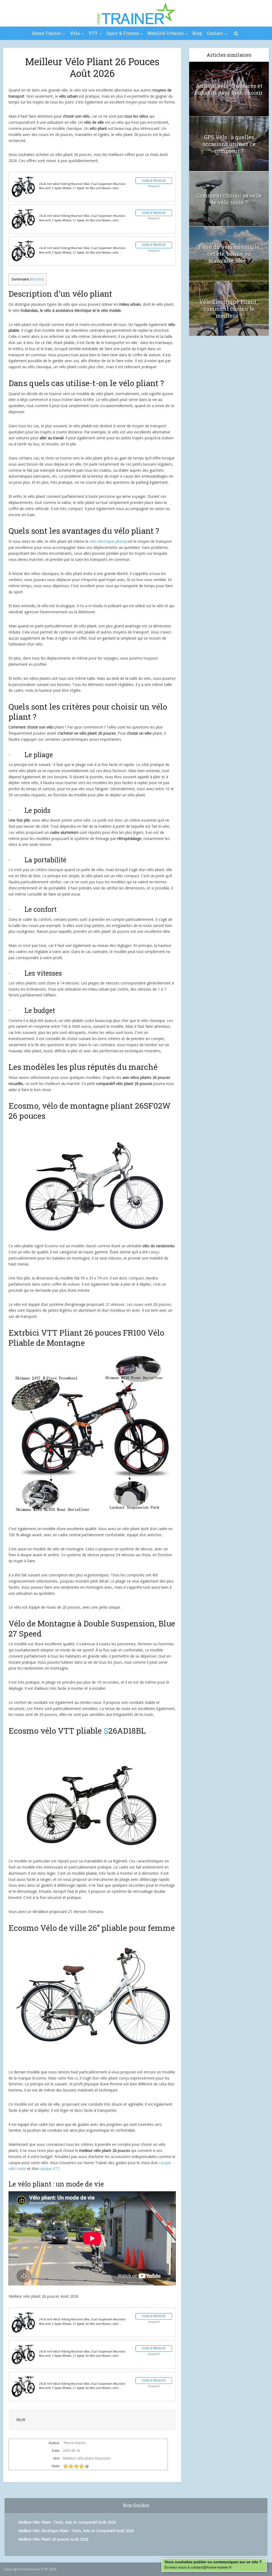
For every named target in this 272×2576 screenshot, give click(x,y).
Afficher (37, 279)
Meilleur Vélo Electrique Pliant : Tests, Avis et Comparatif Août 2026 (76, 2531)
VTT (93, 33)
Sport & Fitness (123, 33)
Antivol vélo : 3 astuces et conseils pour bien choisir (229, 89)
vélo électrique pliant (107, 541)
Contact (215, 33)
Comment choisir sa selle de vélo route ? (229, 199)
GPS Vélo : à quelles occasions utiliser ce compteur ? (229, 144)
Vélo (75, 33)
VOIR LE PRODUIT (154, 181)
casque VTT (50, 2169)
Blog (197, 33)
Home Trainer (46, 33)
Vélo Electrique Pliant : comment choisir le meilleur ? (229, 309)
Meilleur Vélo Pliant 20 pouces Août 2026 (53, 2539)
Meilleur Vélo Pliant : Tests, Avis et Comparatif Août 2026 (67, 2522)
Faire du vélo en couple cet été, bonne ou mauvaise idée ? (229, 254)
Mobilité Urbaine (165, 33)
